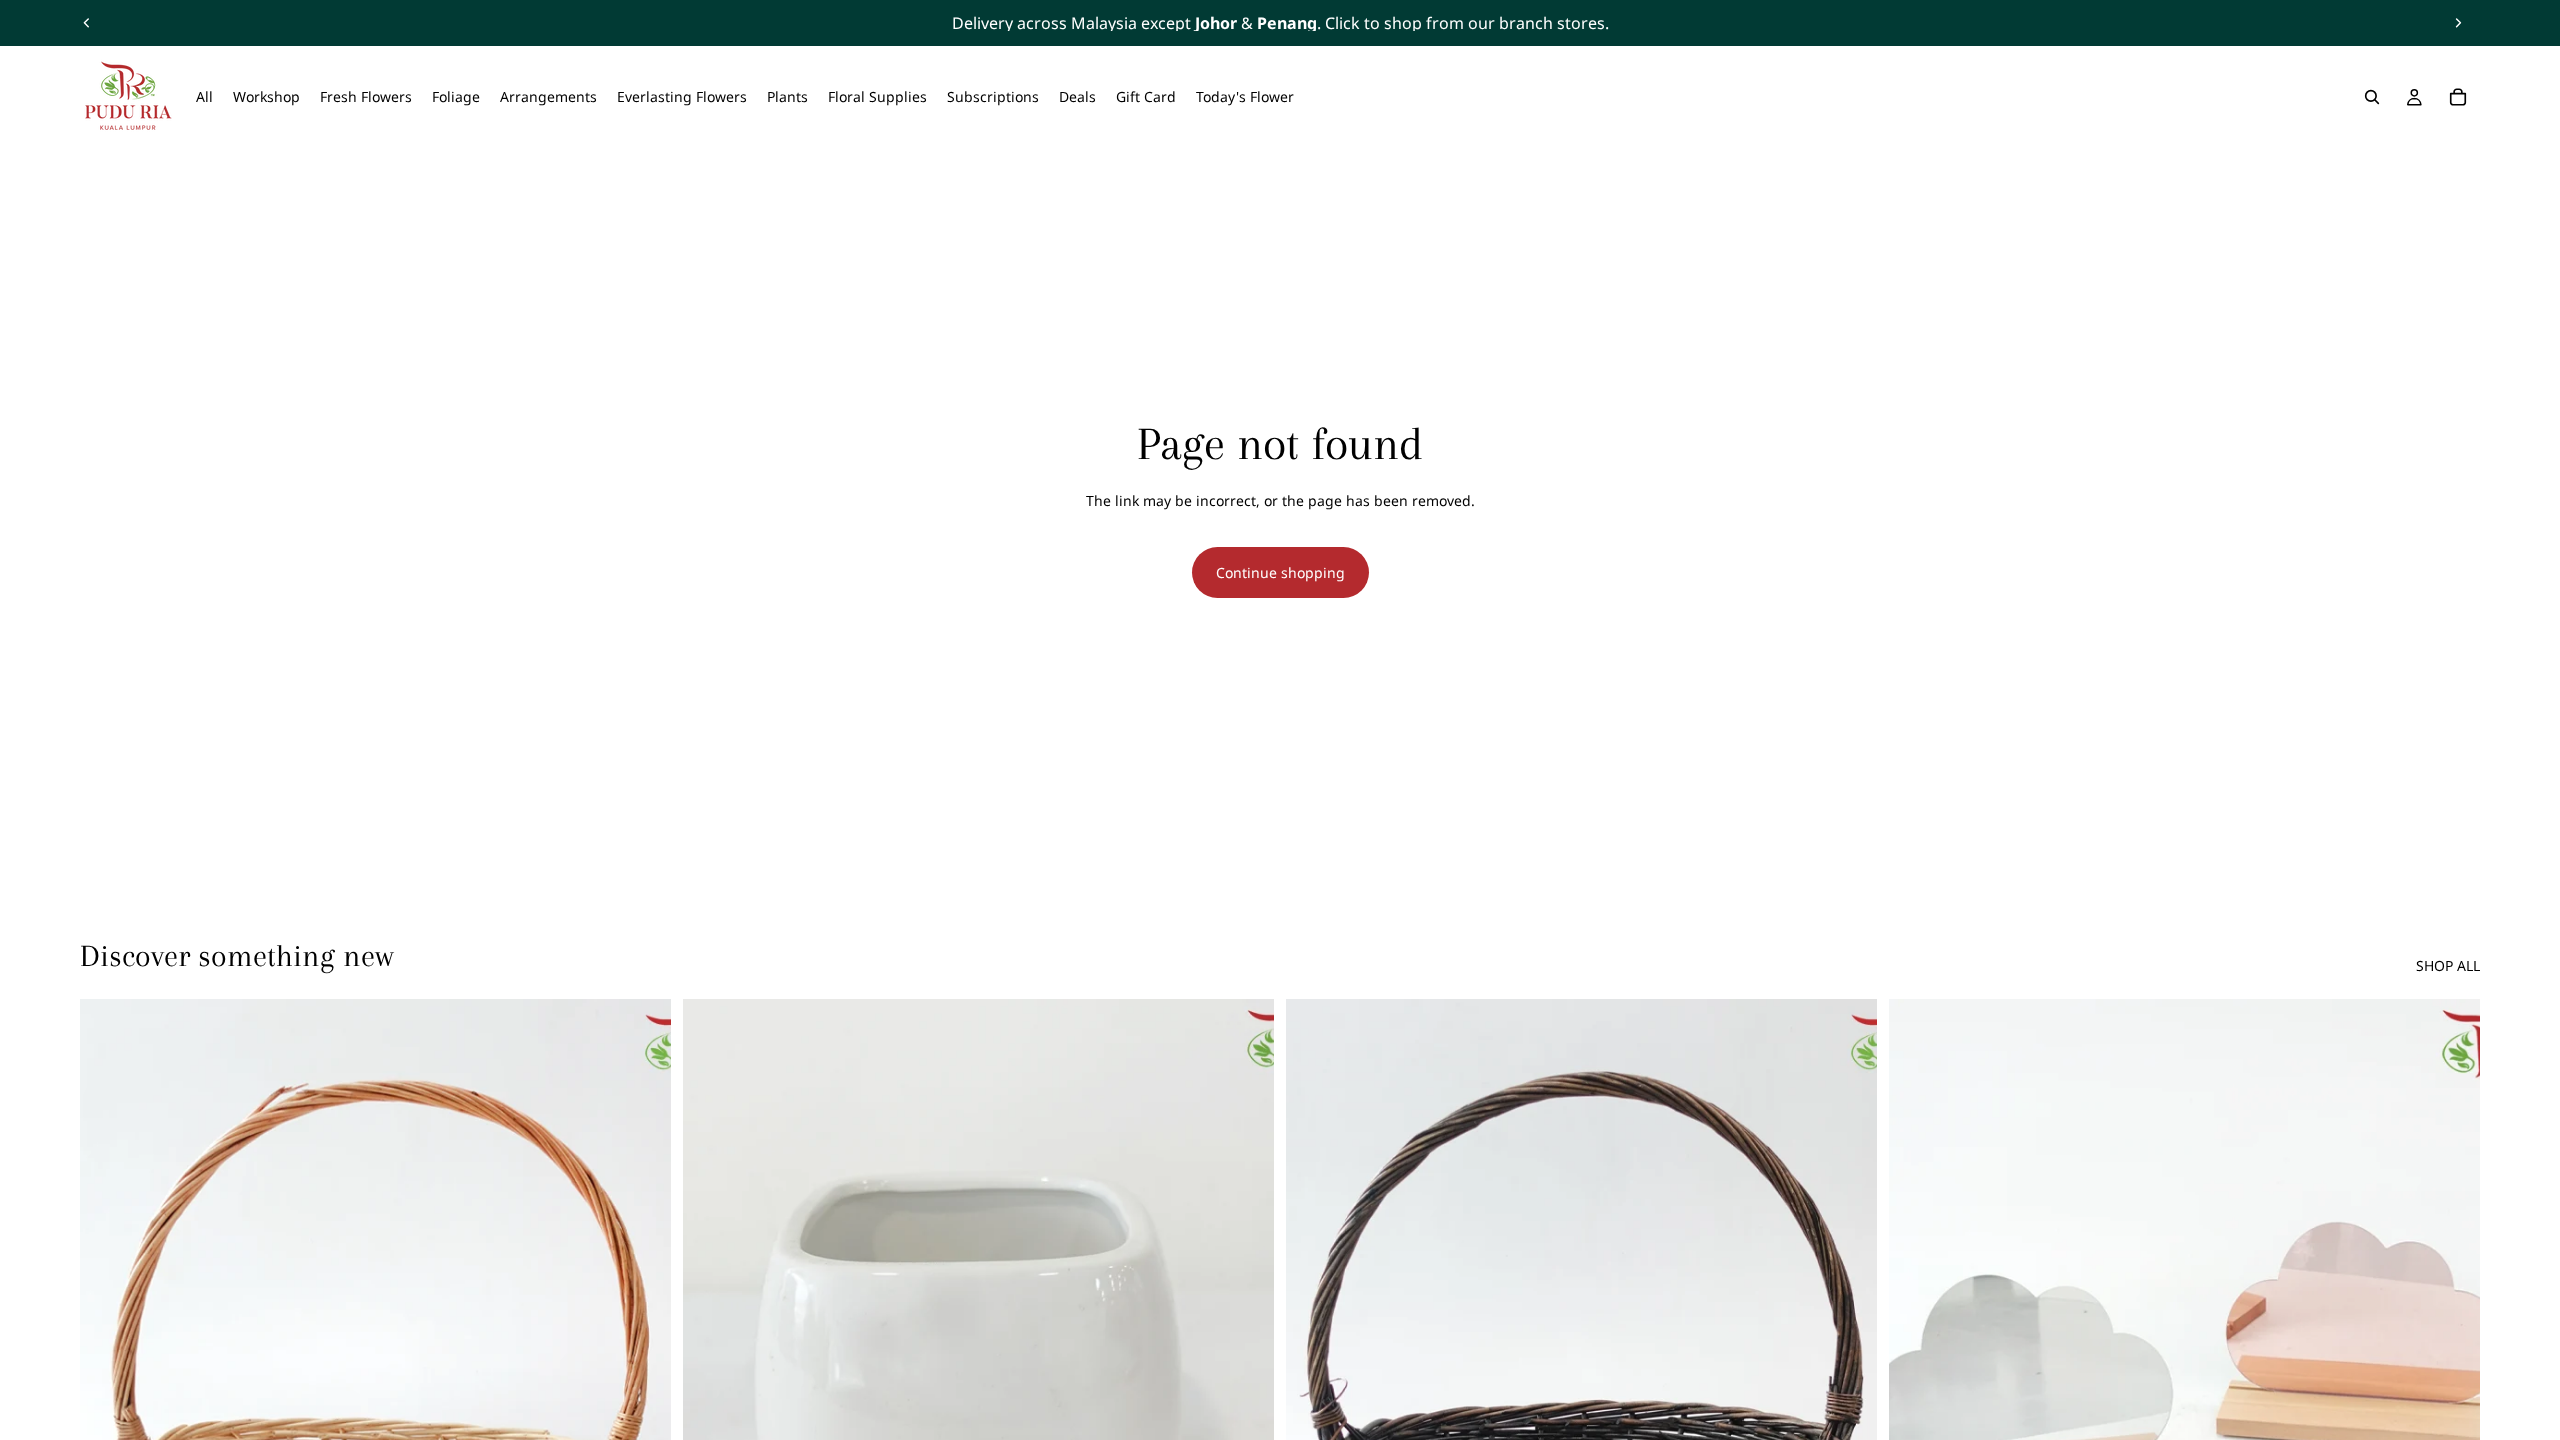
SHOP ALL (2448, 965)
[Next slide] (2458, 23)
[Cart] (2458, 97)
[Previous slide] (87, 23)
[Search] (2372, 97)
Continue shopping (1280, 572)
